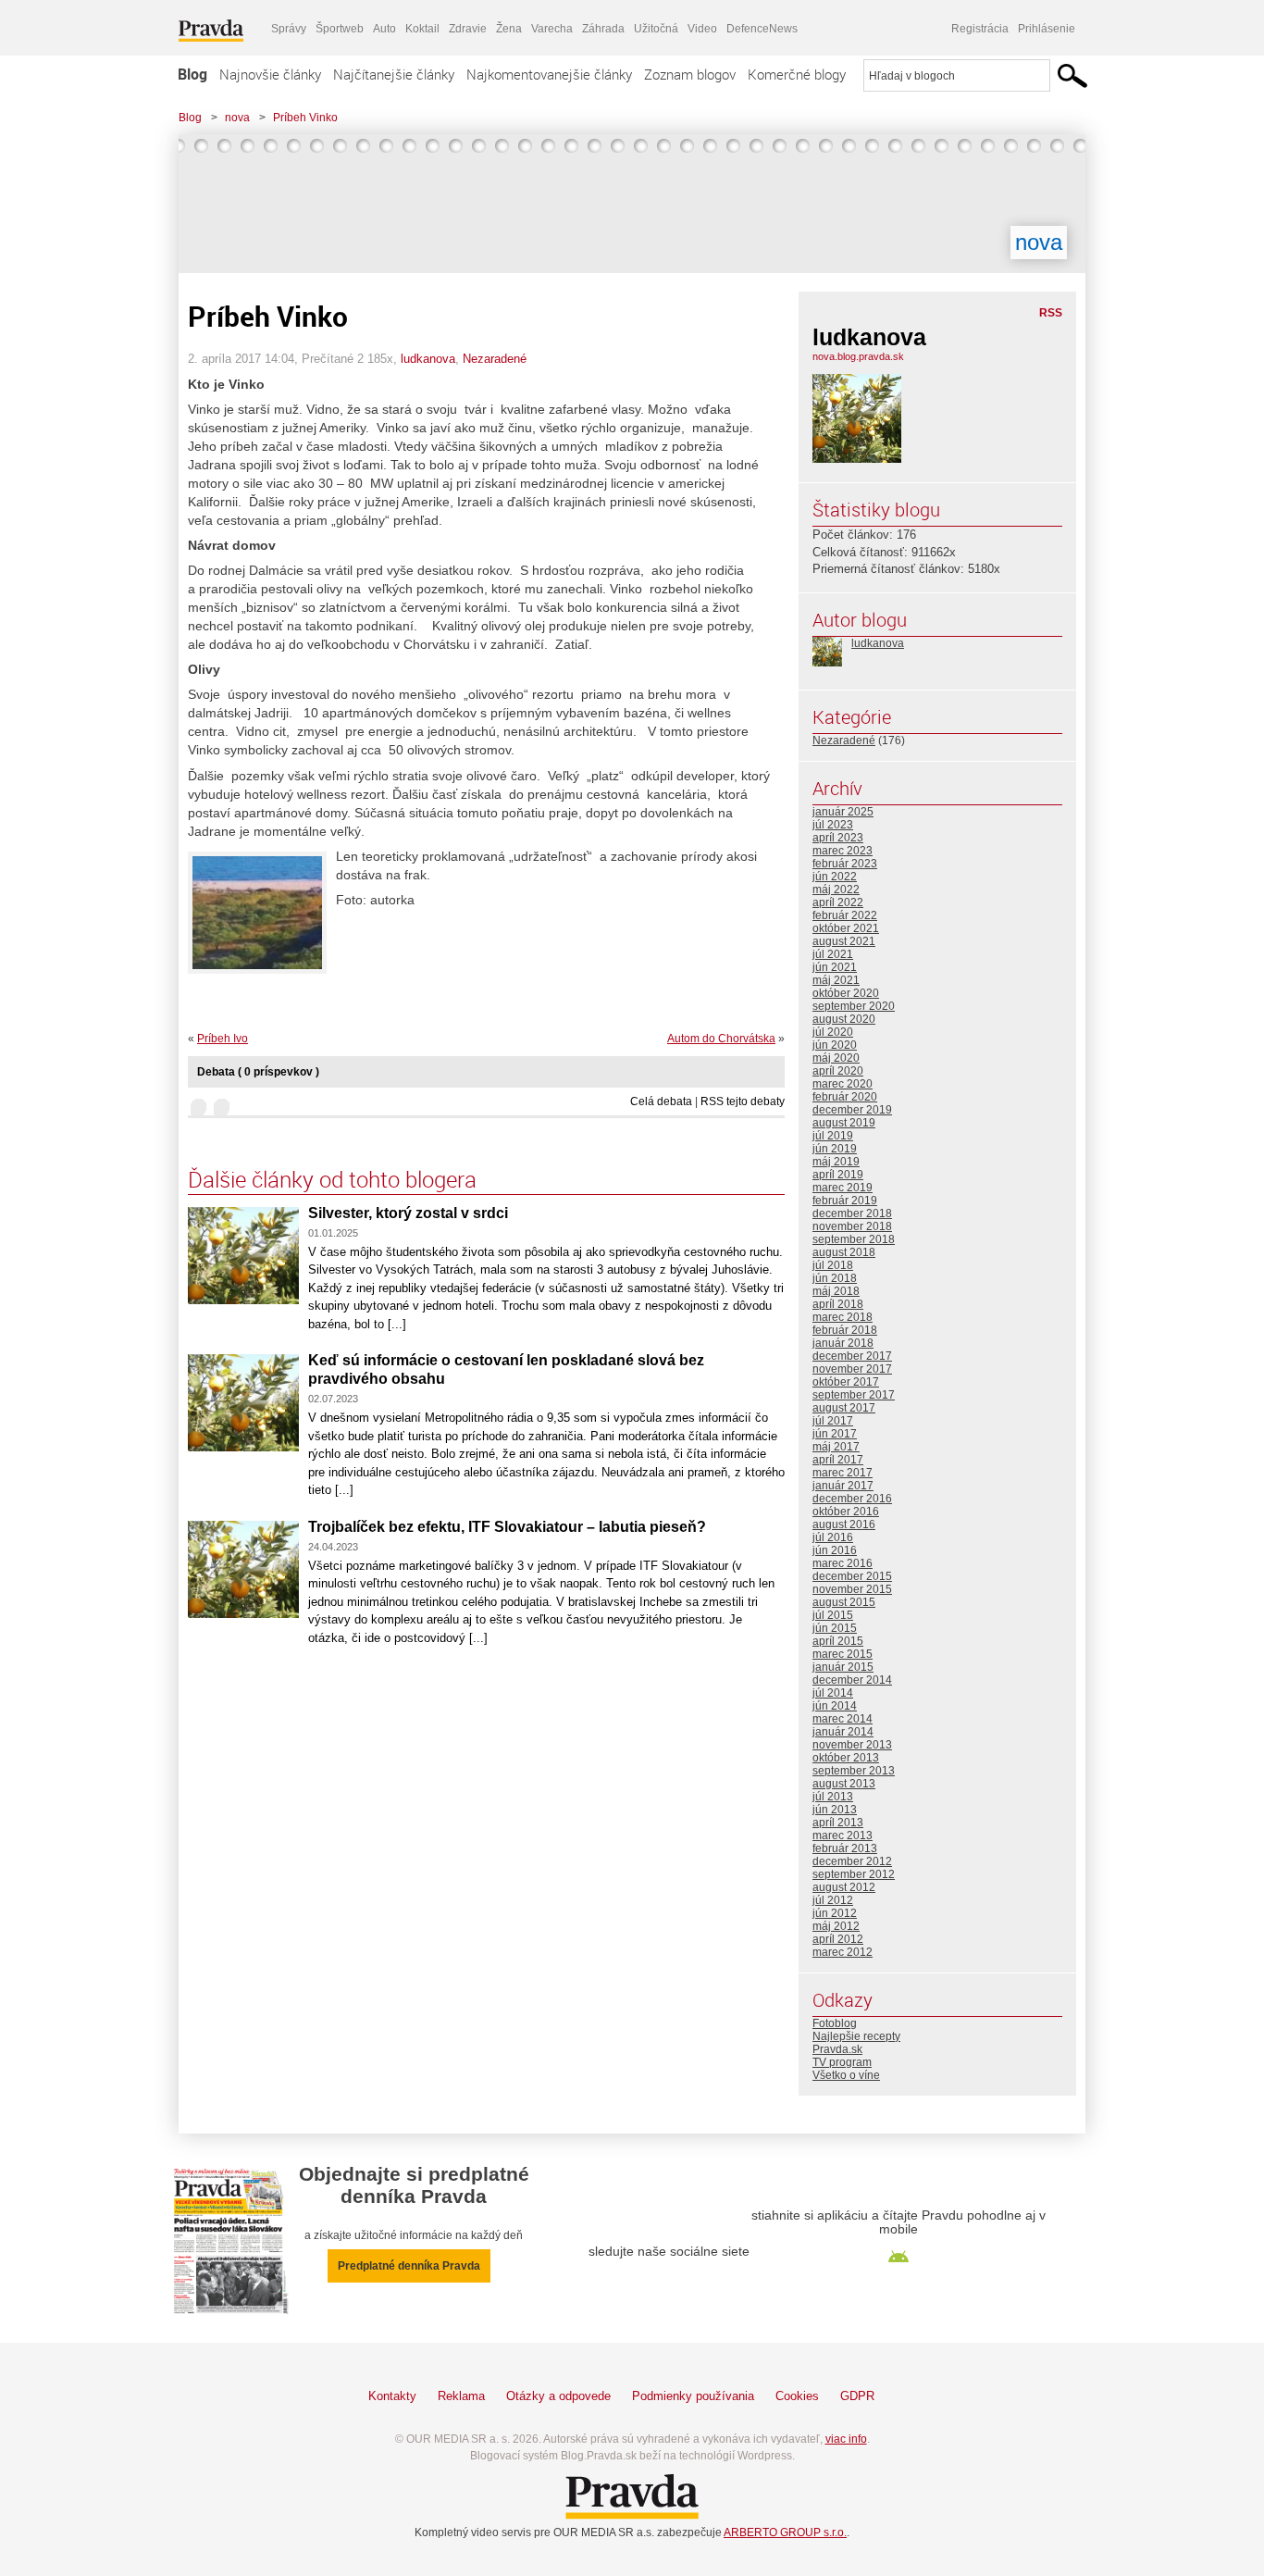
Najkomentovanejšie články (549, 74)
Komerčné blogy (797, 74)
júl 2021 (833, 954)
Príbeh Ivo (223, 1039)
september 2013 (854, 1771)
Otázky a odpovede (558, 2396)
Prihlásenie (1047, 29)
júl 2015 (833, 1615)
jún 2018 (835, 1278)
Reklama (461, 2396)
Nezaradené (495, 359)
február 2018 (845, 1330)
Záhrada (603, 29)
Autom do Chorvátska (721, 1039)
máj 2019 (836, 1162)
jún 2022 (835, 877)
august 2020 (844, 1019)
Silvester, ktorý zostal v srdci (408, 1213)
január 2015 (843, 1667)
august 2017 (844, 1408)
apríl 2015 (838, 1641)
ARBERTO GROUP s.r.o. (785, 2532)
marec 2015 (843, 1654)
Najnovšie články (270, 74)
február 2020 (845, 1097)
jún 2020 (835, 1045)
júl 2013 (833, 1797)
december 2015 (852, 1576)
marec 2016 (843, 1563)
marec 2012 (843, 1952)
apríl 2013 (838, 1823)
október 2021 (846, 928)
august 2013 (844, 1784)
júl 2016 (833, 1537)
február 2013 (845, 1848)
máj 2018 (836, 1291)
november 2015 (852, 1589)
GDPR (857, 2396)
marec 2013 (843, 1836)
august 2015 (844, 1602)
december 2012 (852, 1861)
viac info (846, 2439)
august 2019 (844, 1123)
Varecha (552, 29)
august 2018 (844, 1252)
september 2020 (854, 1006)
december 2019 (852, 1110)
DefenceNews (762, 29)
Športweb (340, 29)
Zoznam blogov (690, 74)
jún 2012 (835, 1913)
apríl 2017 (838, 1460)
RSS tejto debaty (743, 1101)
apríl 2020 (838, 1071)
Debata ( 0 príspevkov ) (258, 1072)
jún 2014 (835, 1706)
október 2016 (846, 1512)
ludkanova (428, 359)
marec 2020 (843, 1084)
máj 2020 (836, 1058)
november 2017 (852, 1369)
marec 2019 (843, 1188)
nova (237, 118)
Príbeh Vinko (305, 118)
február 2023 (845, 864)
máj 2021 (836, 980)
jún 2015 (835, 1628)
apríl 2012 (838, 1939)
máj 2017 (836, 1447)
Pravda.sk (837, 2049)
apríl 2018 (838, 1304)
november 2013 (852, 1745)
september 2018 (854, 1239)
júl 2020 (833, 1032)
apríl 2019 (838, 1175)
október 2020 (846, 993)
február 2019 (845, 1201)
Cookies (797, 2396)
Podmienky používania (693, 2396)
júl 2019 (833, 1136)
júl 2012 (833, 1900)
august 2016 (844, 1524)
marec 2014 (843, 1719)
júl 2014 (833, 1693)
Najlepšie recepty (856, 2036)
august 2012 (844, 1887)
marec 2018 (843, 1317)
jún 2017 (835, 1434)
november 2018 (852, 1226)
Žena (509, 29)
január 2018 (843, 1343)
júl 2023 (833, 825)
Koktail (422, 29)
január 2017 (843, 1486)
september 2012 (854, 1874)
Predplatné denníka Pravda (409, 2266)
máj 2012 (836, 1926)
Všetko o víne (846, 2075)
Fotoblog (835, 2023)
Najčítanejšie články (394, 74)
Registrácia (980, 29)
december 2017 (852, 1356)
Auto (384, 29)
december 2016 (852, 1499)
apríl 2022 (838, 902)
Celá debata (661, 1101)
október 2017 (846, 1382)
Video (702, 29)
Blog (192, 74)
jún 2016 (835, 1550)
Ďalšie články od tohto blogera (332, 1179)
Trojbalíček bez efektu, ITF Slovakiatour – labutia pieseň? (507, 1527)
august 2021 (844, 941)
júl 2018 (833, 1265)
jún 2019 (835, 1149)
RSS (1051, 313)
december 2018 (852, 1213)
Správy (289, 29)
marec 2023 (843, 851)
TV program (842, 2062)
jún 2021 (835, 967)
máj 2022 (836, 890)
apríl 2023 (838, 838)
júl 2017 (833, 1421)
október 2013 (846, 1758)
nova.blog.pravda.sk (858, 356)
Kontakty (392, 2396)
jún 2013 (835, 1810)
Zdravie (468, 29)
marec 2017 (843, 1473)
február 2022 (845, 915)
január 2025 (843, 812)
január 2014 (843, 1732)
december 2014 (852, 1680)
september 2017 (854, 1395)
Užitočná (656, 29)
